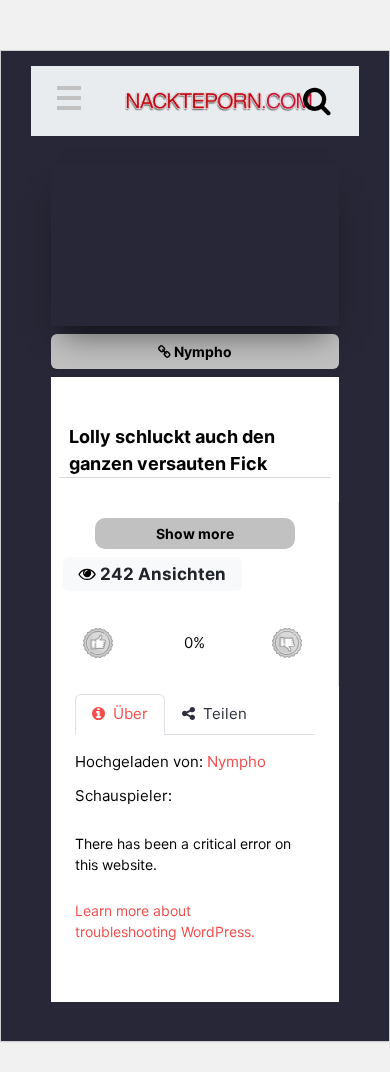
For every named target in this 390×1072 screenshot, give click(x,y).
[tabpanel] (195, 856)
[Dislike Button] (286, 642)
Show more (195, 533)
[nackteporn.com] (195, 101)
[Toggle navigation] (73, 101)
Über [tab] (128, 713)
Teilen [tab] (223, 713)
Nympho (201, 351)
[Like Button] (97, 642)
